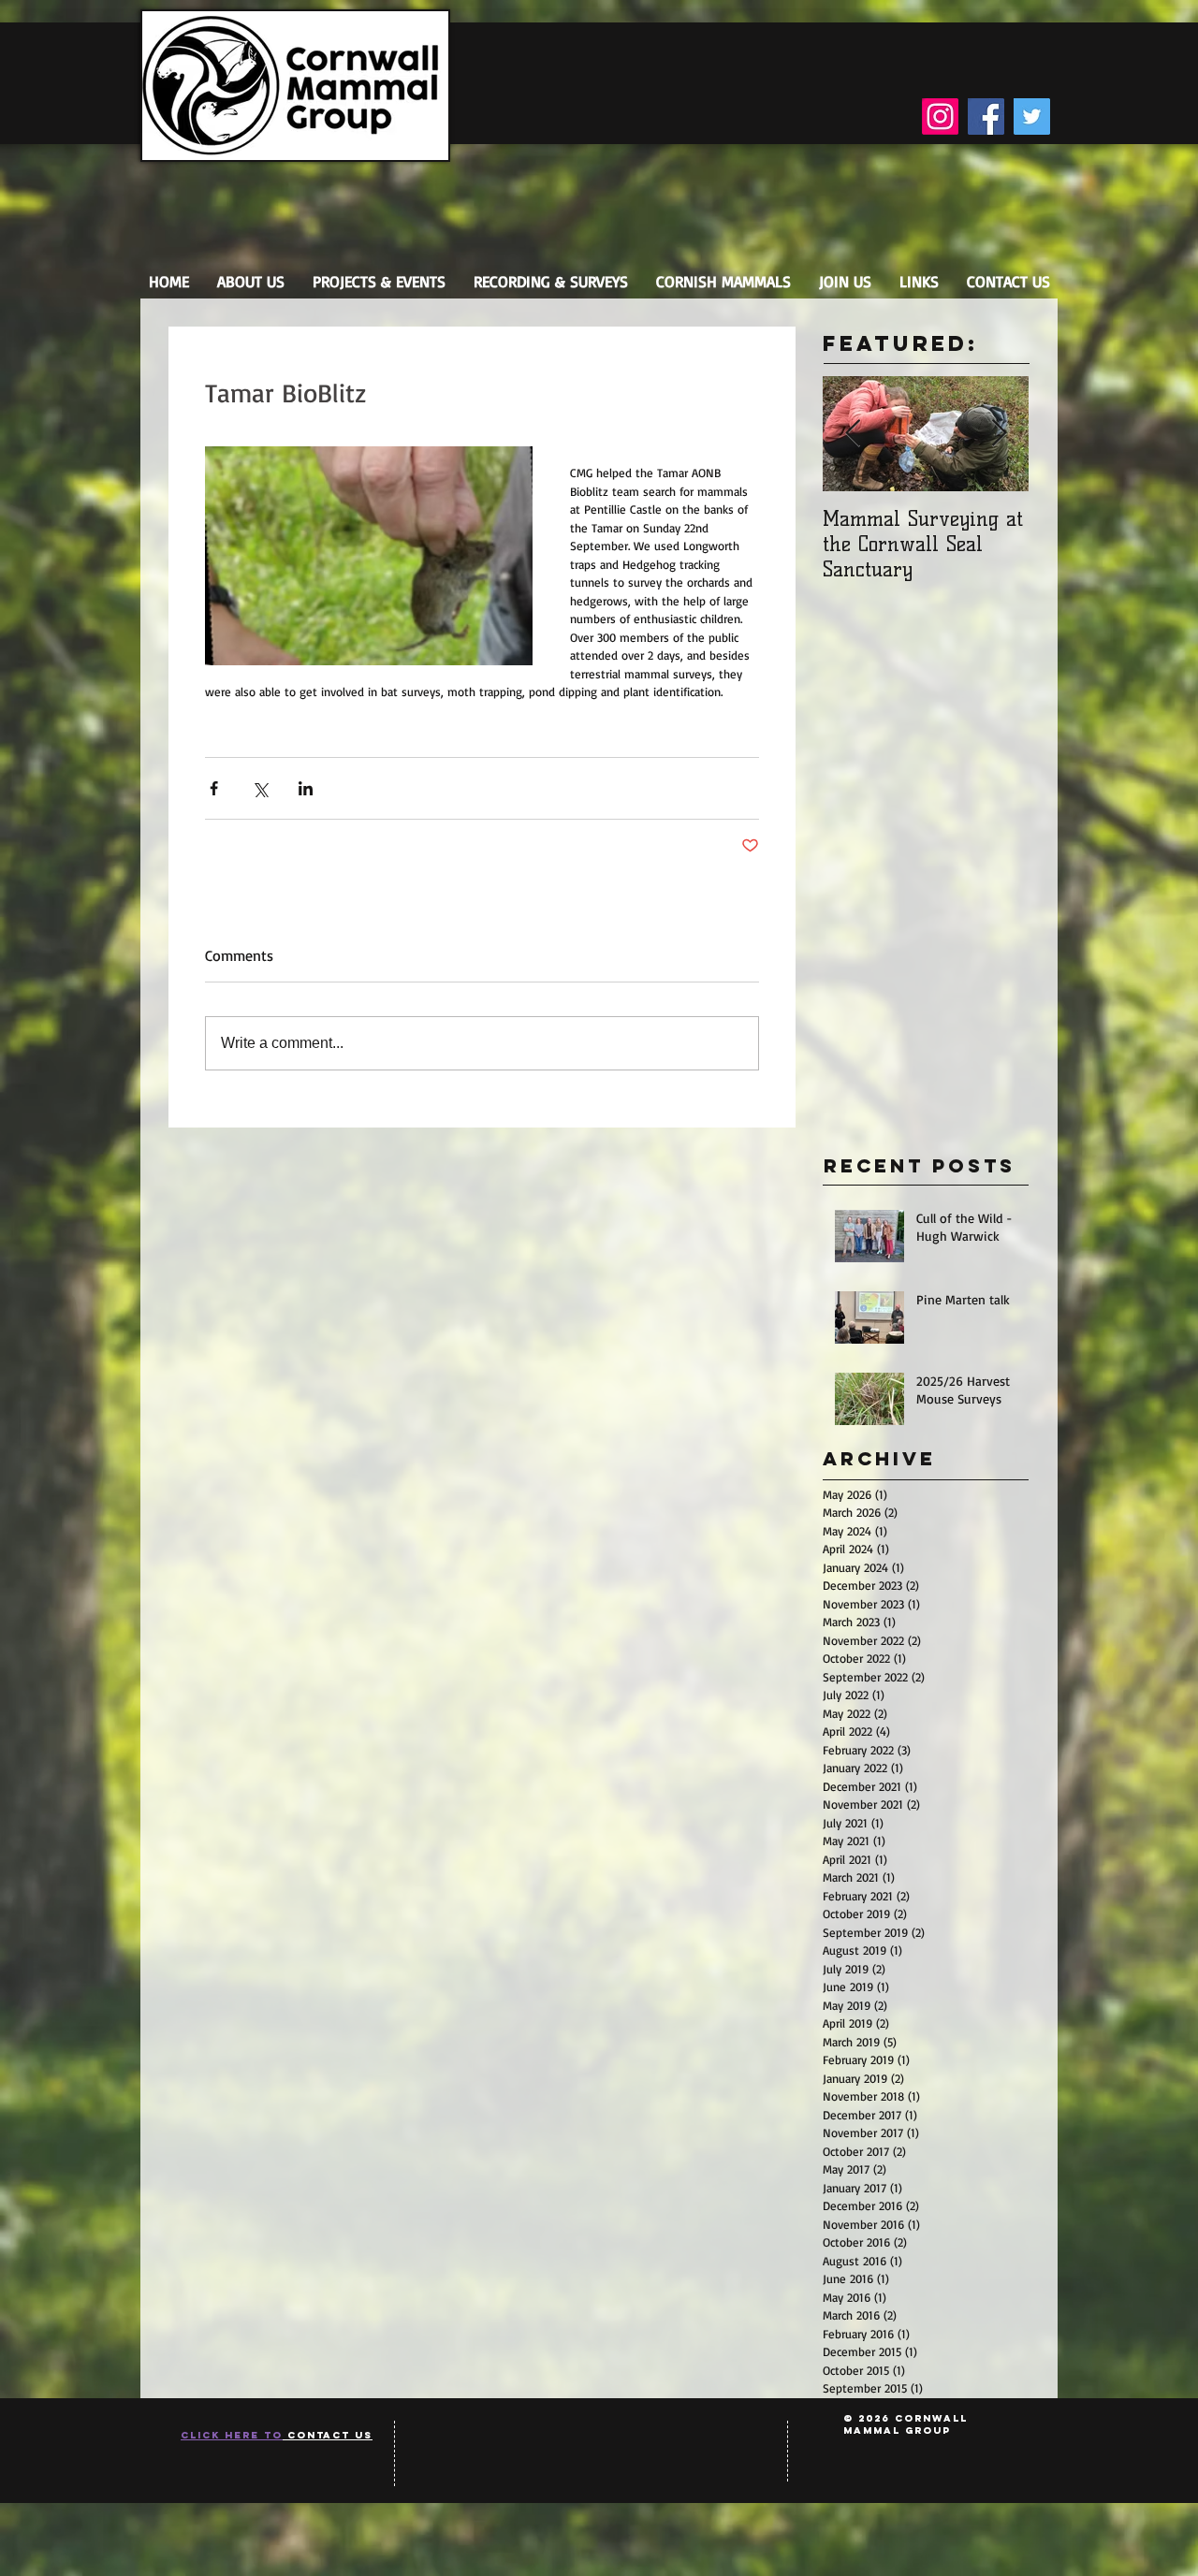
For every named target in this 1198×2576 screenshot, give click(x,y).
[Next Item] (999, 434)
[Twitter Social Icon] (1032, 116)
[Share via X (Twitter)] (260, 788)
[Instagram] (940, 116)
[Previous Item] (853, 434)
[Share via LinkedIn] (306, 788)
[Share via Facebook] (214, 788)
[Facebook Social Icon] (986, 116)
